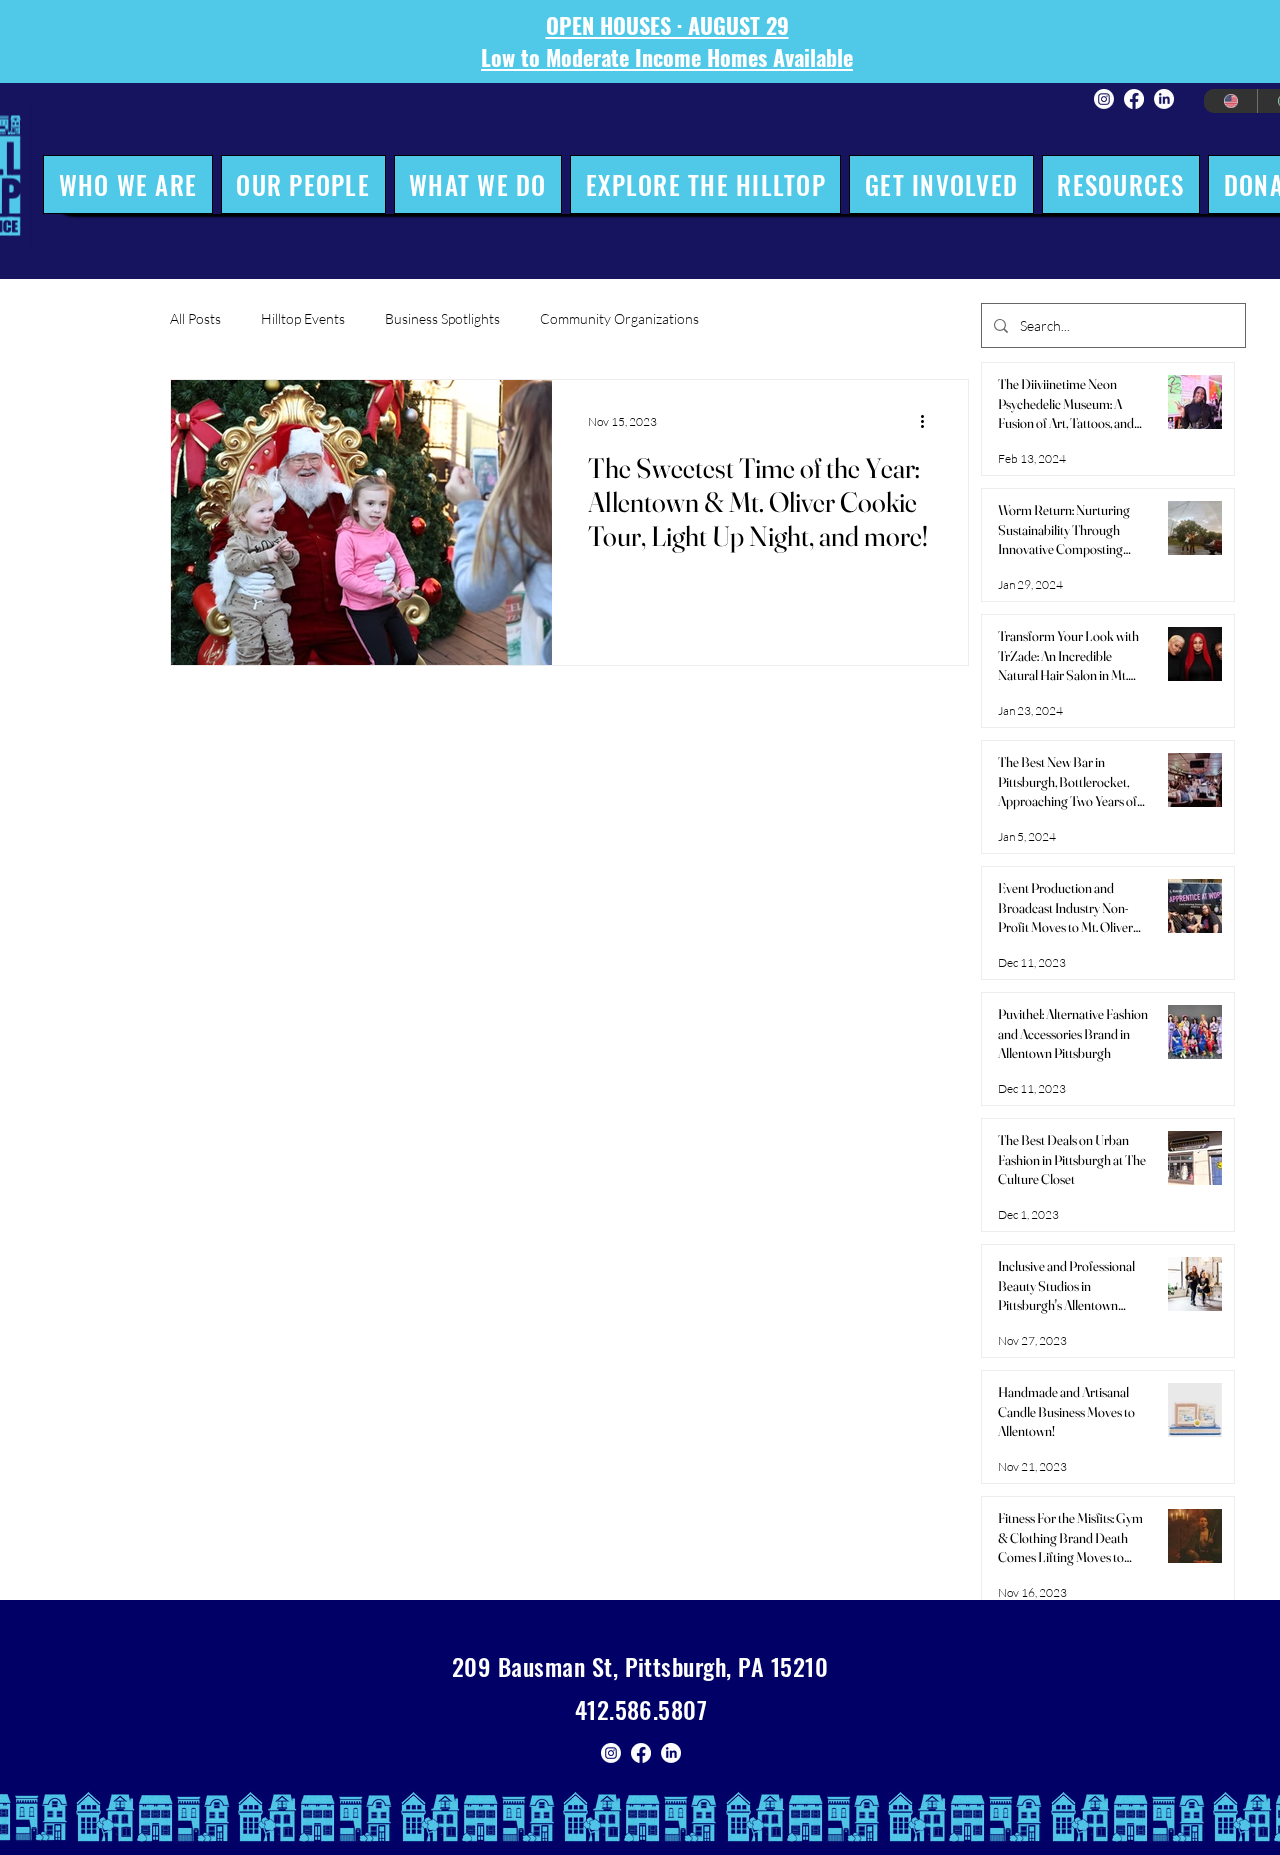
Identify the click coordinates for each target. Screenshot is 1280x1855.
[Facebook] (1134, 99)
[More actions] (929, 421)
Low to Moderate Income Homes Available (667, 57)
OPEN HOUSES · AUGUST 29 (667, 25)
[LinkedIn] (1164, 99)
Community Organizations (619, 318)
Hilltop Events (303, 318)
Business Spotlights (442, 318)
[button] (128, 184)
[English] (1230, 101)
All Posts (195, 318)
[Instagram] (1104, 99)
